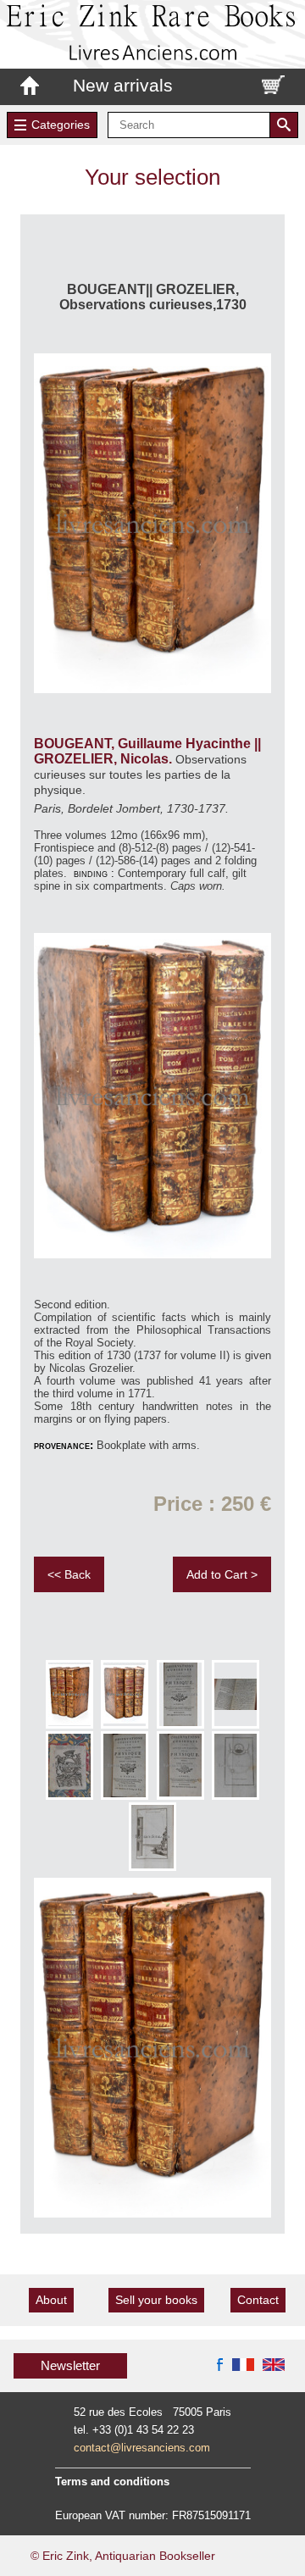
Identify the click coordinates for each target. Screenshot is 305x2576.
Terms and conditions (112, 2482)
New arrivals (123, 85)
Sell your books (156, 2300)
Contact (258, 2300)
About (51, 2300)
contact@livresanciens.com (142, 2448)
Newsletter (70, 2365)
